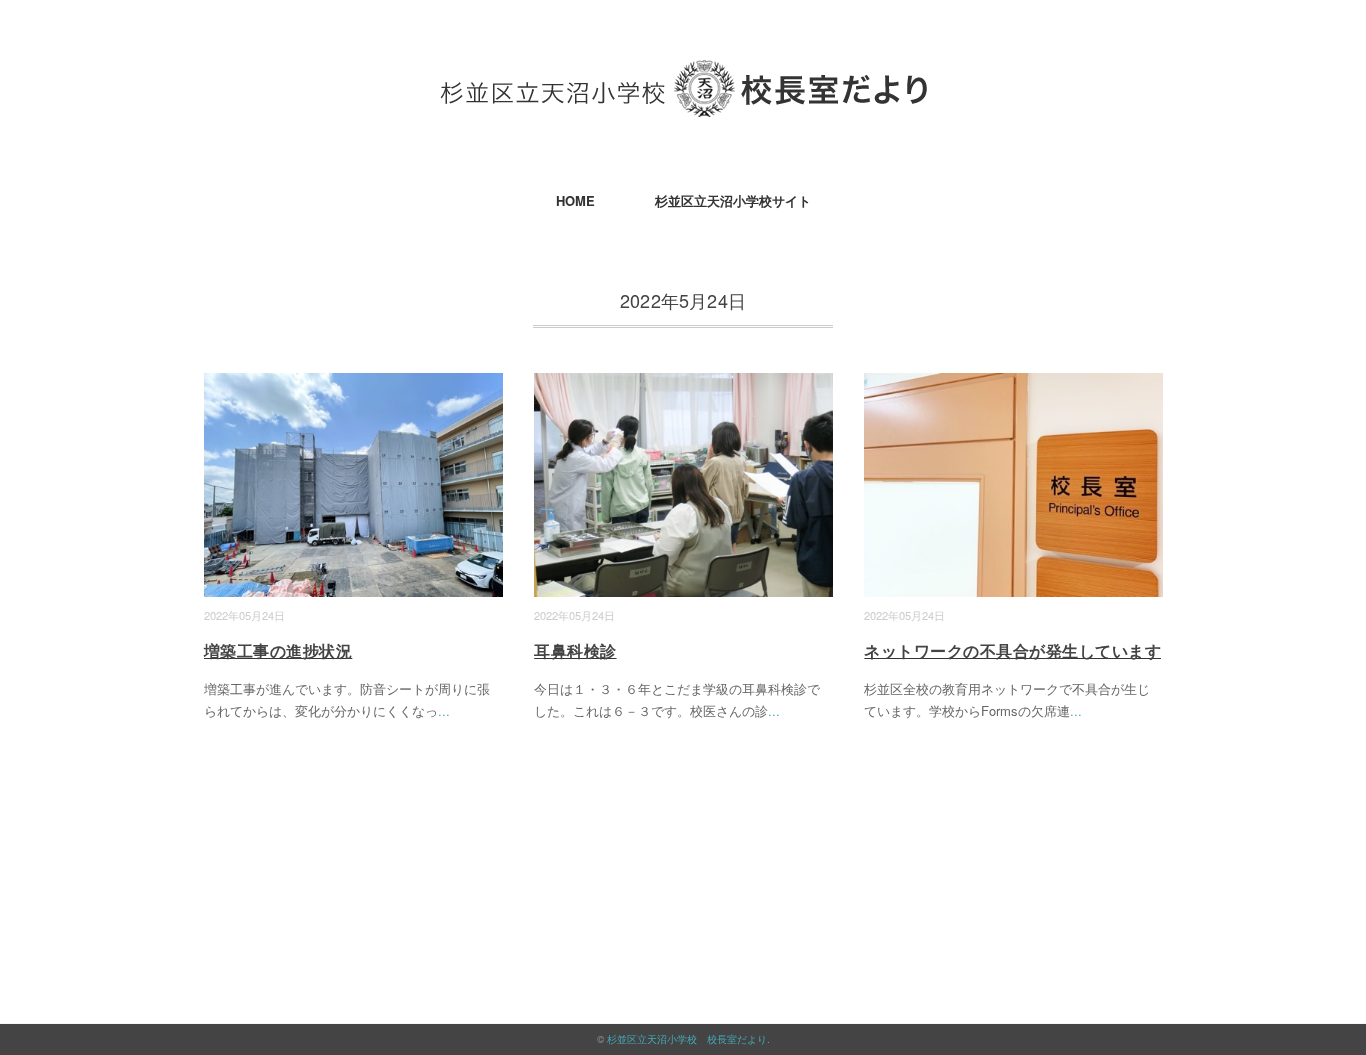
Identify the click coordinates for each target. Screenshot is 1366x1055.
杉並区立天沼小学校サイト (733, 200)
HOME (575, 200)
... (444, 710)
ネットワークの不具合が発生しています (1012, 650)
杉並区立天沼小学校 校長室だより (687, 1039)
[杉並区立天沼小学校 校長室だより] (683, 74)
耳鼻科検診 (575, 650)
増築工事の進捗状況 (278, 650)
